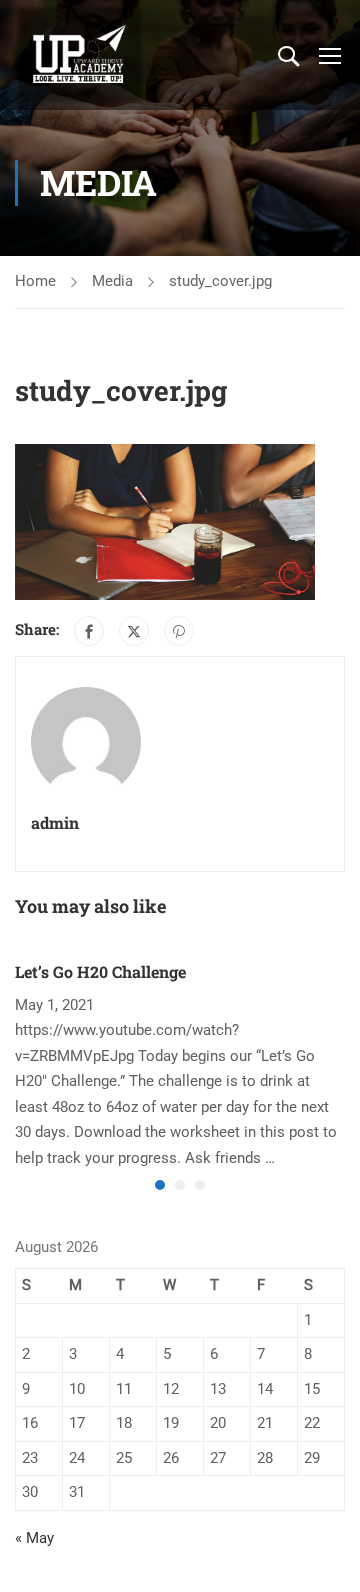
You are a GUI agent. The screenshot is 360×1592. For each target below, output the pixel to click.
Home (35, 281)
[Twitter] (134, 631)
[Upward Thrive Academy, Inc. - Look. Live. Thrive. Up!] (80, 55)
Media (112, 281)
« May (34, 1538)
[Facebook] (89, 631)
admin (55, 822)
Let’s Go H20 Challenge (100, 971)
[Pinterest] (179, 631)
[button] (160, 1185)
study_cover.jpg (220, 281)
